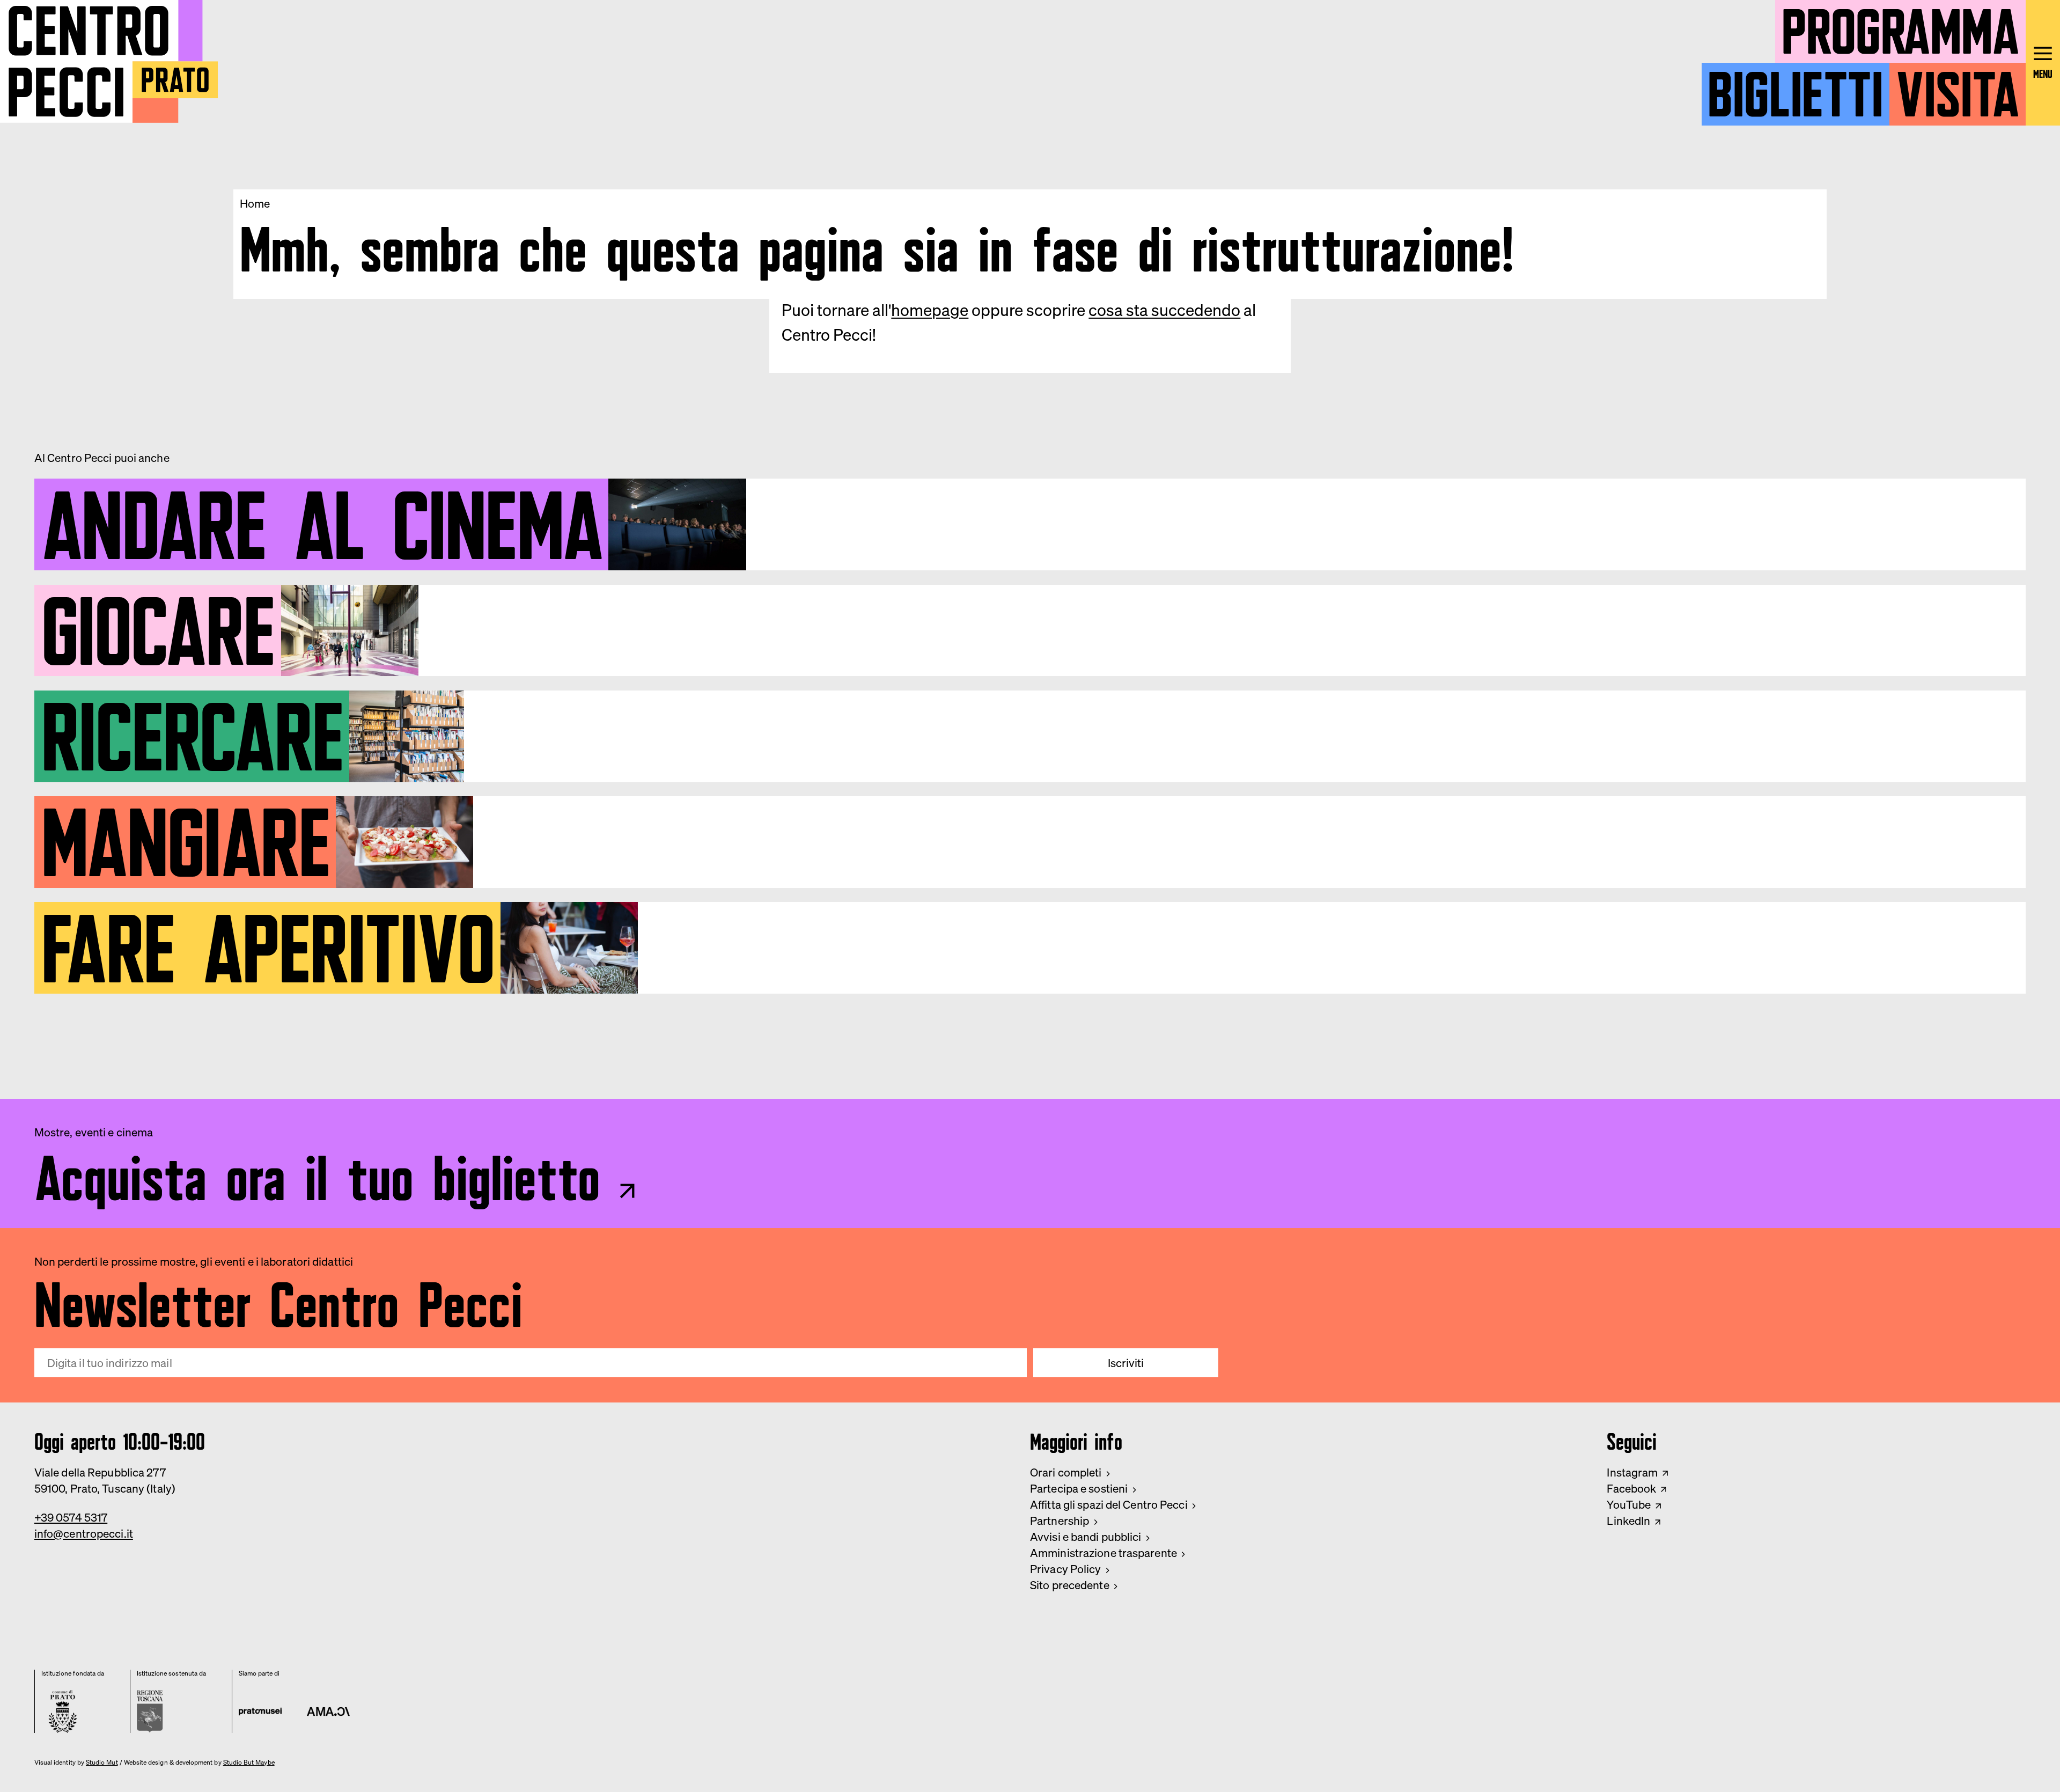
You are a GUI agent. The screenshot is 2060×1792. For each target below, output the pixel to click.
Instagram (1632, 1472)
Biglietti (1795, 87)
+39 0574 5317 (71, 1517)
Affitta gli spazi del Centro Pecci (1109, 1504)
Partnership (1060, 1521)
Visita (1958, 87)
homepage (930, 310)
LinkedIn (1628, 1521)
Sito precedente (1070, 1585)
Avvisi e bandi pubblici (1086, 1537)
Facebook (1631, 1488)
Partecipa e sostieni (1079, 1488)
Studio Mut (102, 1762)
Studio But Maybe (249, 1762)
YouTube (1629, 1504)
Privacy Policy (1066, 1569)
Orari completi (1066, 1472)
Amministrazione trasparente (1103, 1553)
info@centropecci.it (84, 1533)
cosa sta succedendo (1164, 310)
